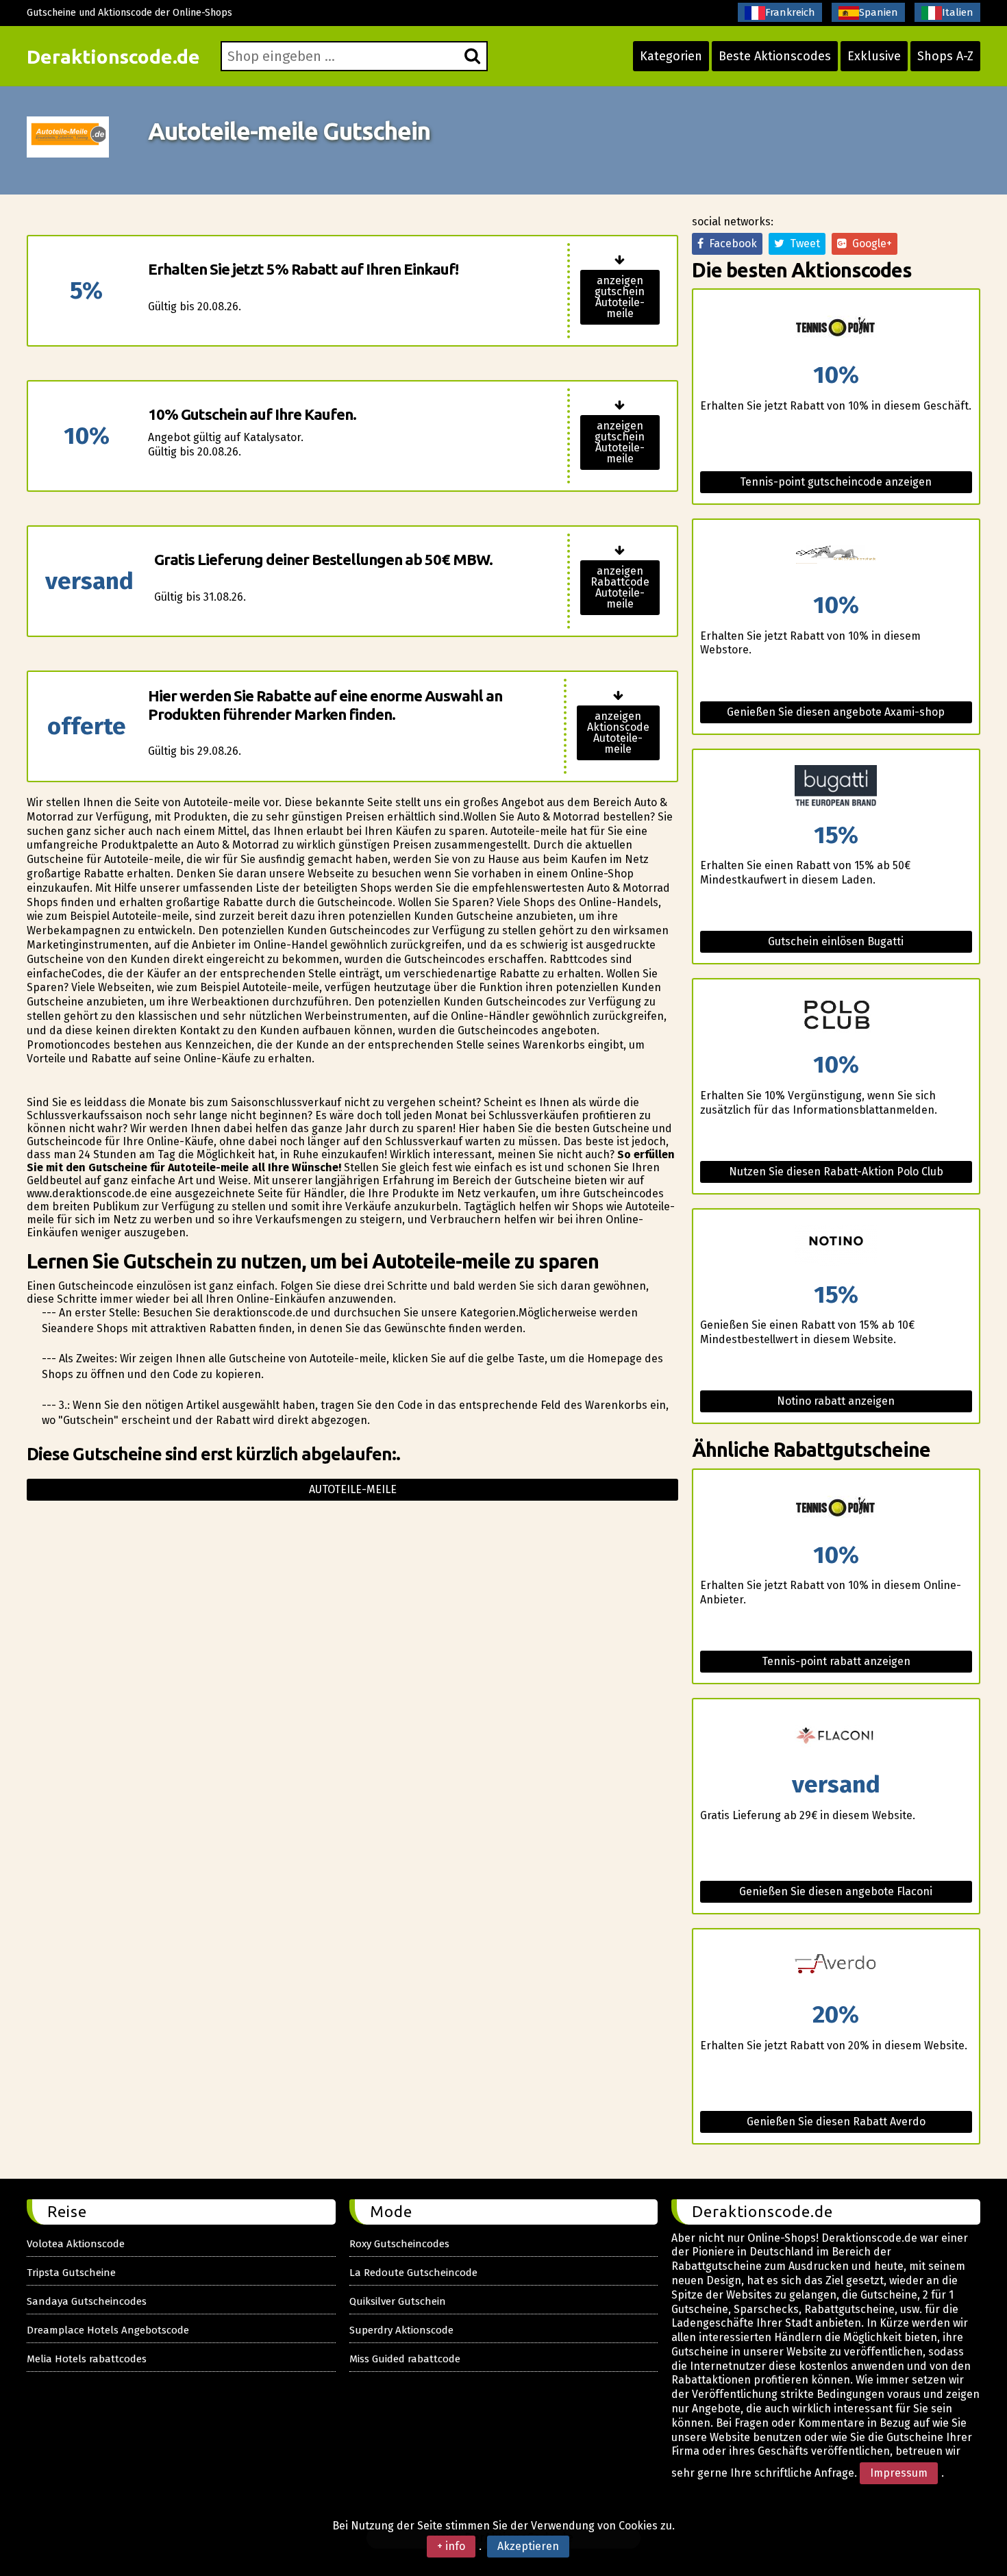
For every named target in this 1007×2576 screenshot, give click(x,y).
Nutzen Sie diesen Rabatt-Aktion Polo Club (836, 1172)
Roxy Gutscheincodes (399, 2244)
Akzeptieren (528, 2546)
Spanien (879, 12)
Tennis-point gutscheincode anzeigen (836, 482)
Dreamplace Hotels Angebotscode (108, 2330)
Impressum (899, 2473)
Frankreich (790, 12)
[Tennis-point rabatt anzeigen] (836, 1506)
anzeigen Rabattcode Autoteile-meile (620, 587)
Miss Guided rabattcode (405, 2359)
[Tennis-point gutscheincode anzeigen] (836, 326)
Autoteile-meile (353, 1489)
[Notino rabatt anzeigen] (836, 1246)
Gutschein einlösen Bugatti (836, 941)
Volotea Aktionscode (76, 2244)
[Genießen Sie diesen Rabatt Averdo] (836, 1966)
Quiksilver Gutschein (398, 2301)
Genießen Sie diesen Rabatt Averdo (836, 2122)
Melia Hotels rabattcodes (87, 2359)
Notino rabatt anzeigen (836, 1401)
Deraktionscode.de (113, 57)
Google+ (869, 243)
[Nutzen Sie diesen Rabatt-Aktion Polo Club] (836, 1016)
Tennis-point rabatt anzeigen (836, 1661)
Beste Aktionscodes (775, 56)
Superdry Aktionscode (401, 2330)
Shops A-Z (945, 56)
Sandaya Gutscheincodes (87, 2301)
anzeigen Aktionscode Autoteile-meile (618, 733)
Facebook (730, 243)
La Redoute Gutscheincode (413, 2273)
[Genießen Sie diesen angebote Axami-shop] (836, 557)
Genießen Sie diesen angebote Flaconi (836, 1891)
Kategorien (671, 56)
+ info (451, 2546)
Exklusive (874, 56)
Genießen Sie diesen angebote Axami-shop (836, 712)
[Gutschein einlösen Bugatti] (836, 787)
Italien (958, 12)
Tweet (802, 243)
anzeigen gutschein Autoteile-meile (620, 297)
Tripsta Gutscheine (71, 2273)
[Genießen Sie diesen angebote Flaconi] (836, 1736)
